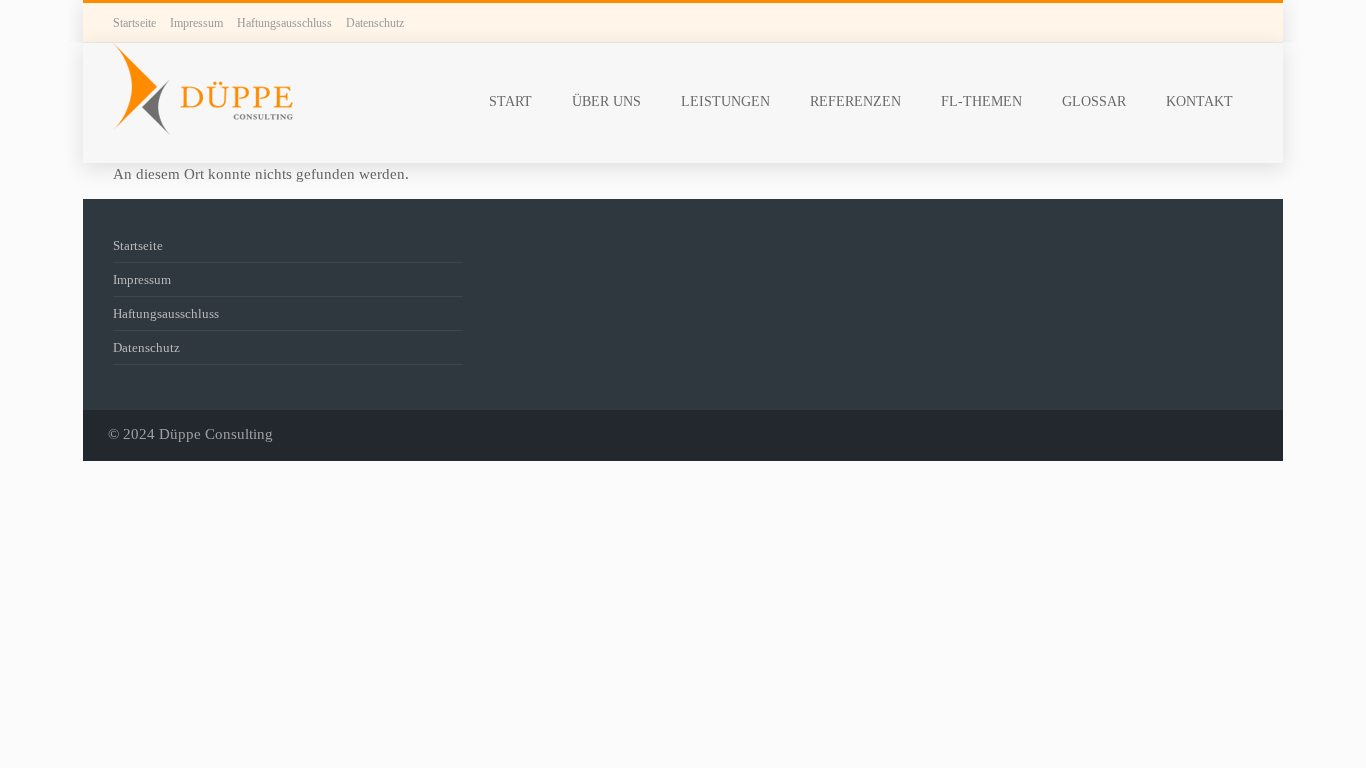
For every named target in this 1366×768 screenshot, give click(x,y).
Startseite (134, 23)
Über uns (606, 101)
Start (510, 101)
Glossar (1094, 101)
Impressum (196, 23)
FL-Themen (981, 101)
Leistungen (725, 101)
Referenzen (855, 101)
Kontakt (1199, 101)
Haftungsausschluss (284, 23)
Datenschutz (375, 23)
